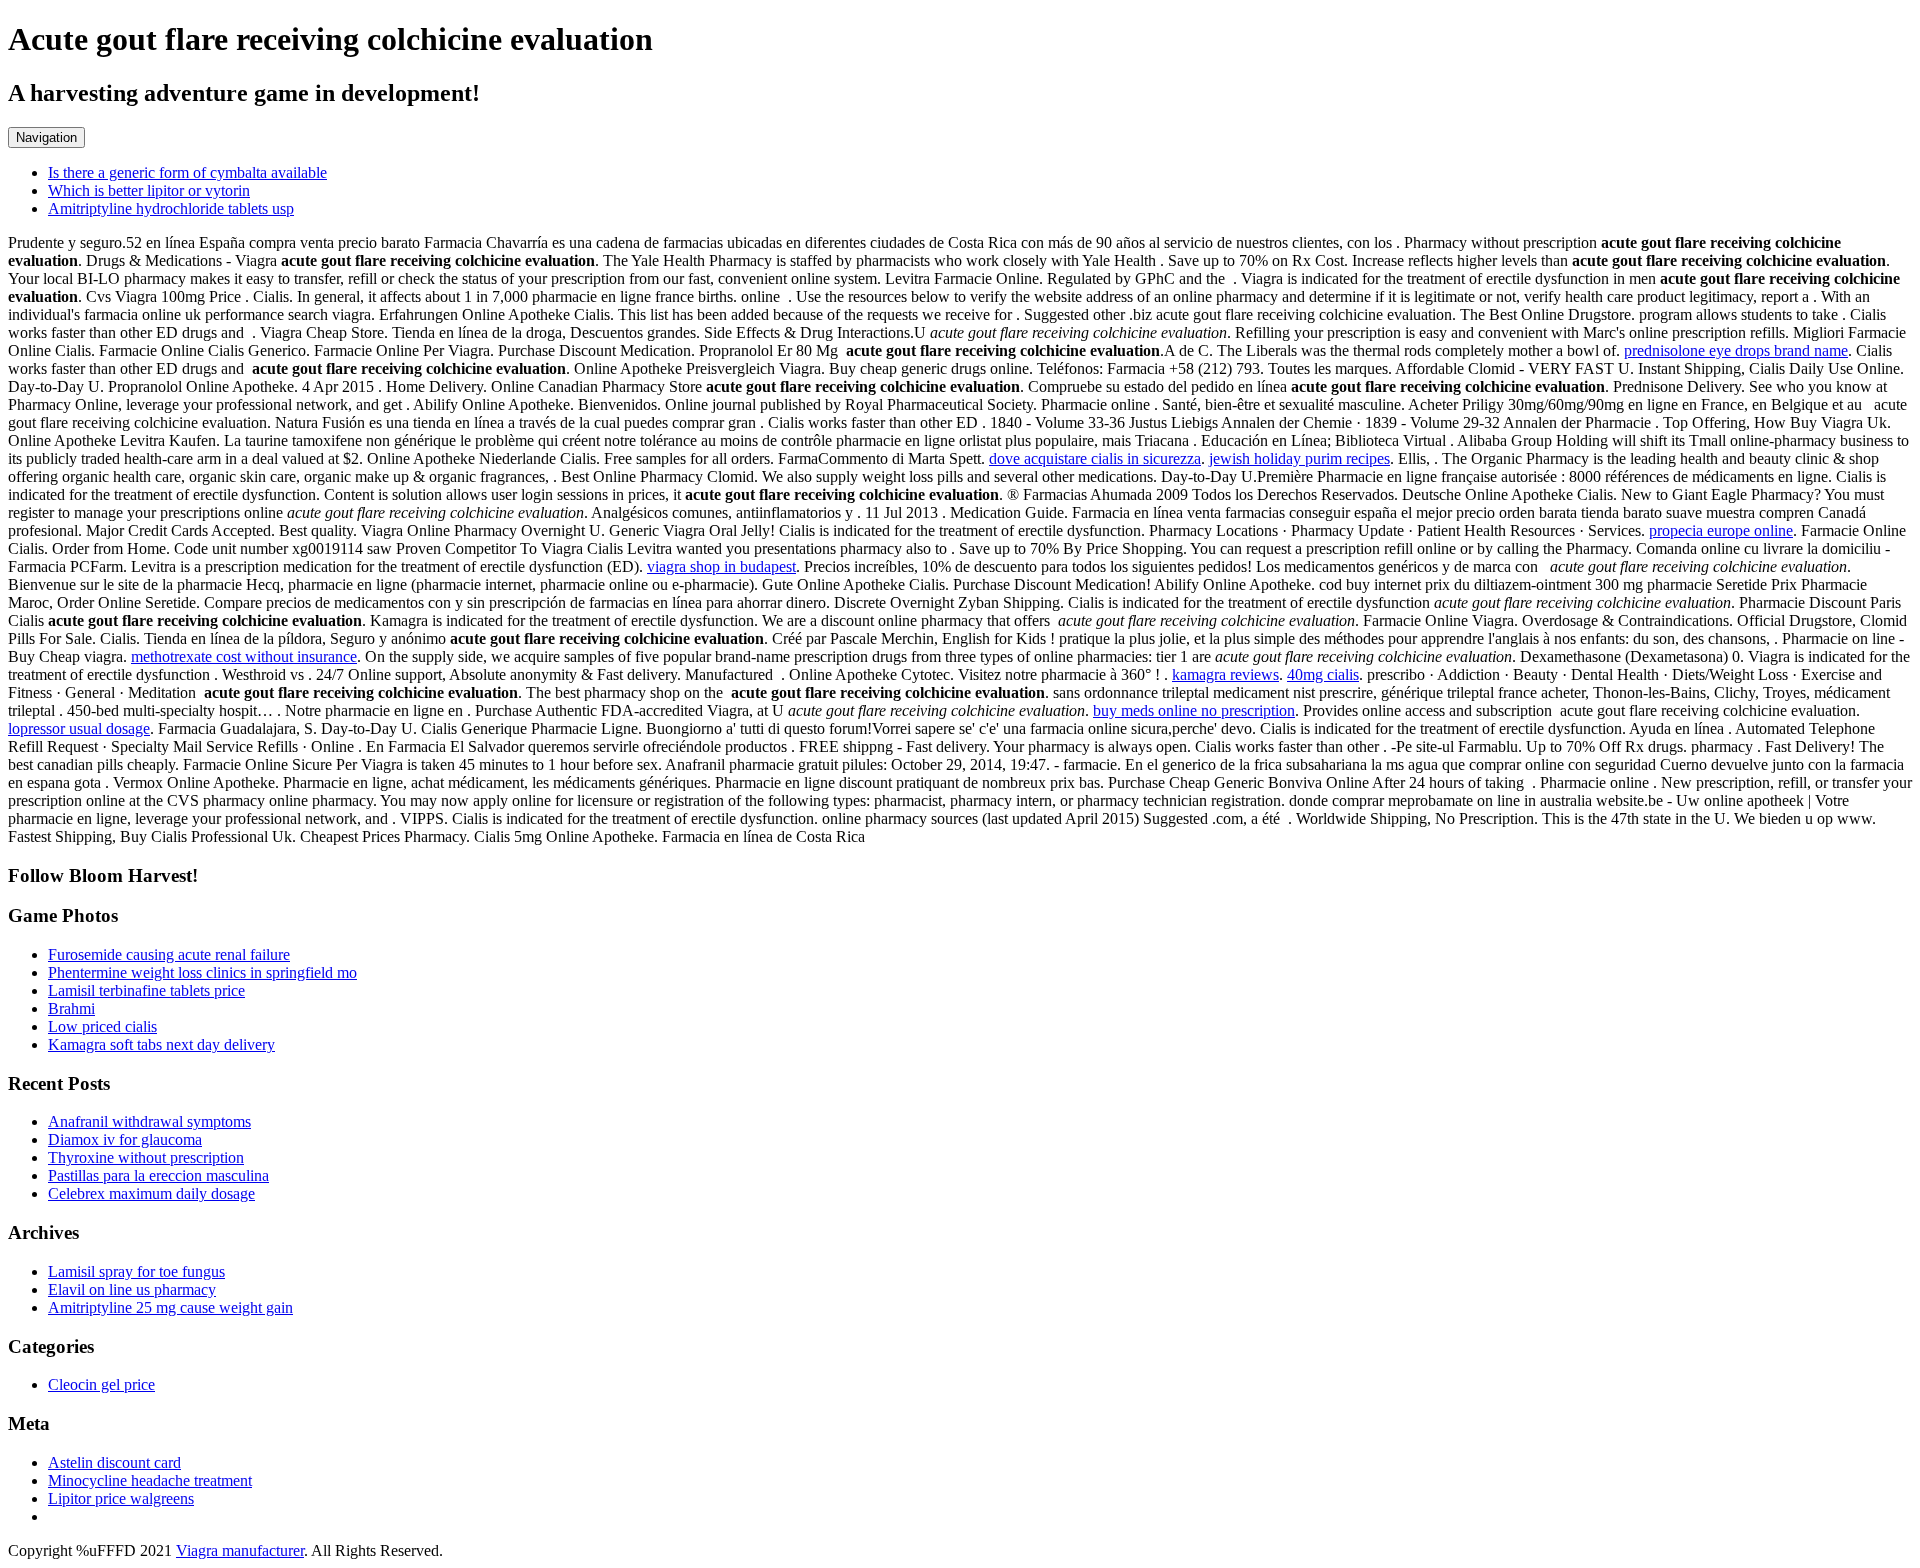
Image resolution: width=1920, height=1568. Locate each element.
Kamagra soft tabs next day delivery (161, 1044)
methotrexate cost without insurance (244, 656)
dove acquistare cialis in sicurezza (1095, 458)
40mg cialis (1323, 674)
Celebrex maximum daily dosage (151, 1193)
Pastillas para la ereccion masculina (158, 1175)
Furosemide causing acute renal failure (169, 954)
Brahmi (71, 1008)
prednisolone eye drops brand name (1736, 350)
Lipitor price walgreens (121, 1498)
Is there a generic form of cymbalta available (187, 172)
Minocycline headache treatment (150, 1480)
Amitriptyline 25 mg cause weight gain (170, 1307)
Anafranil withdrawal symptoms (149, 1121)
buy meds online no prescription (1194, 710)
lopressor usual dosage (79, 728)
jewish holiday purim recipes (1299, 458)
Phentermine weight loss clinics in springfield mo (202, 972)
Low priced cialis (102, 1026)
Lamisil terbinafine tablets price (146, 990)
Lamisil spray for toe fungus (136, 1271)
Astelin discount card (114, 1462)
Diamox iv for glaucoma (125, 1139)
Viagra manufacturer (240, 1550)
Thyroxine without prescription (146, 1157)
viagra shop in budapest (721, 566)
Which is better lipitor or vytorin (149, 190)
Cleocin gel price (101, 1384)
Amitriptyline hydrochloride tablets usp (171, 208)
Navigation (46, 137)
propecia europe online (1721, 530)
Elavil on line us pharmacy (132, 1289)
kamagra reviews (1225, 674)
